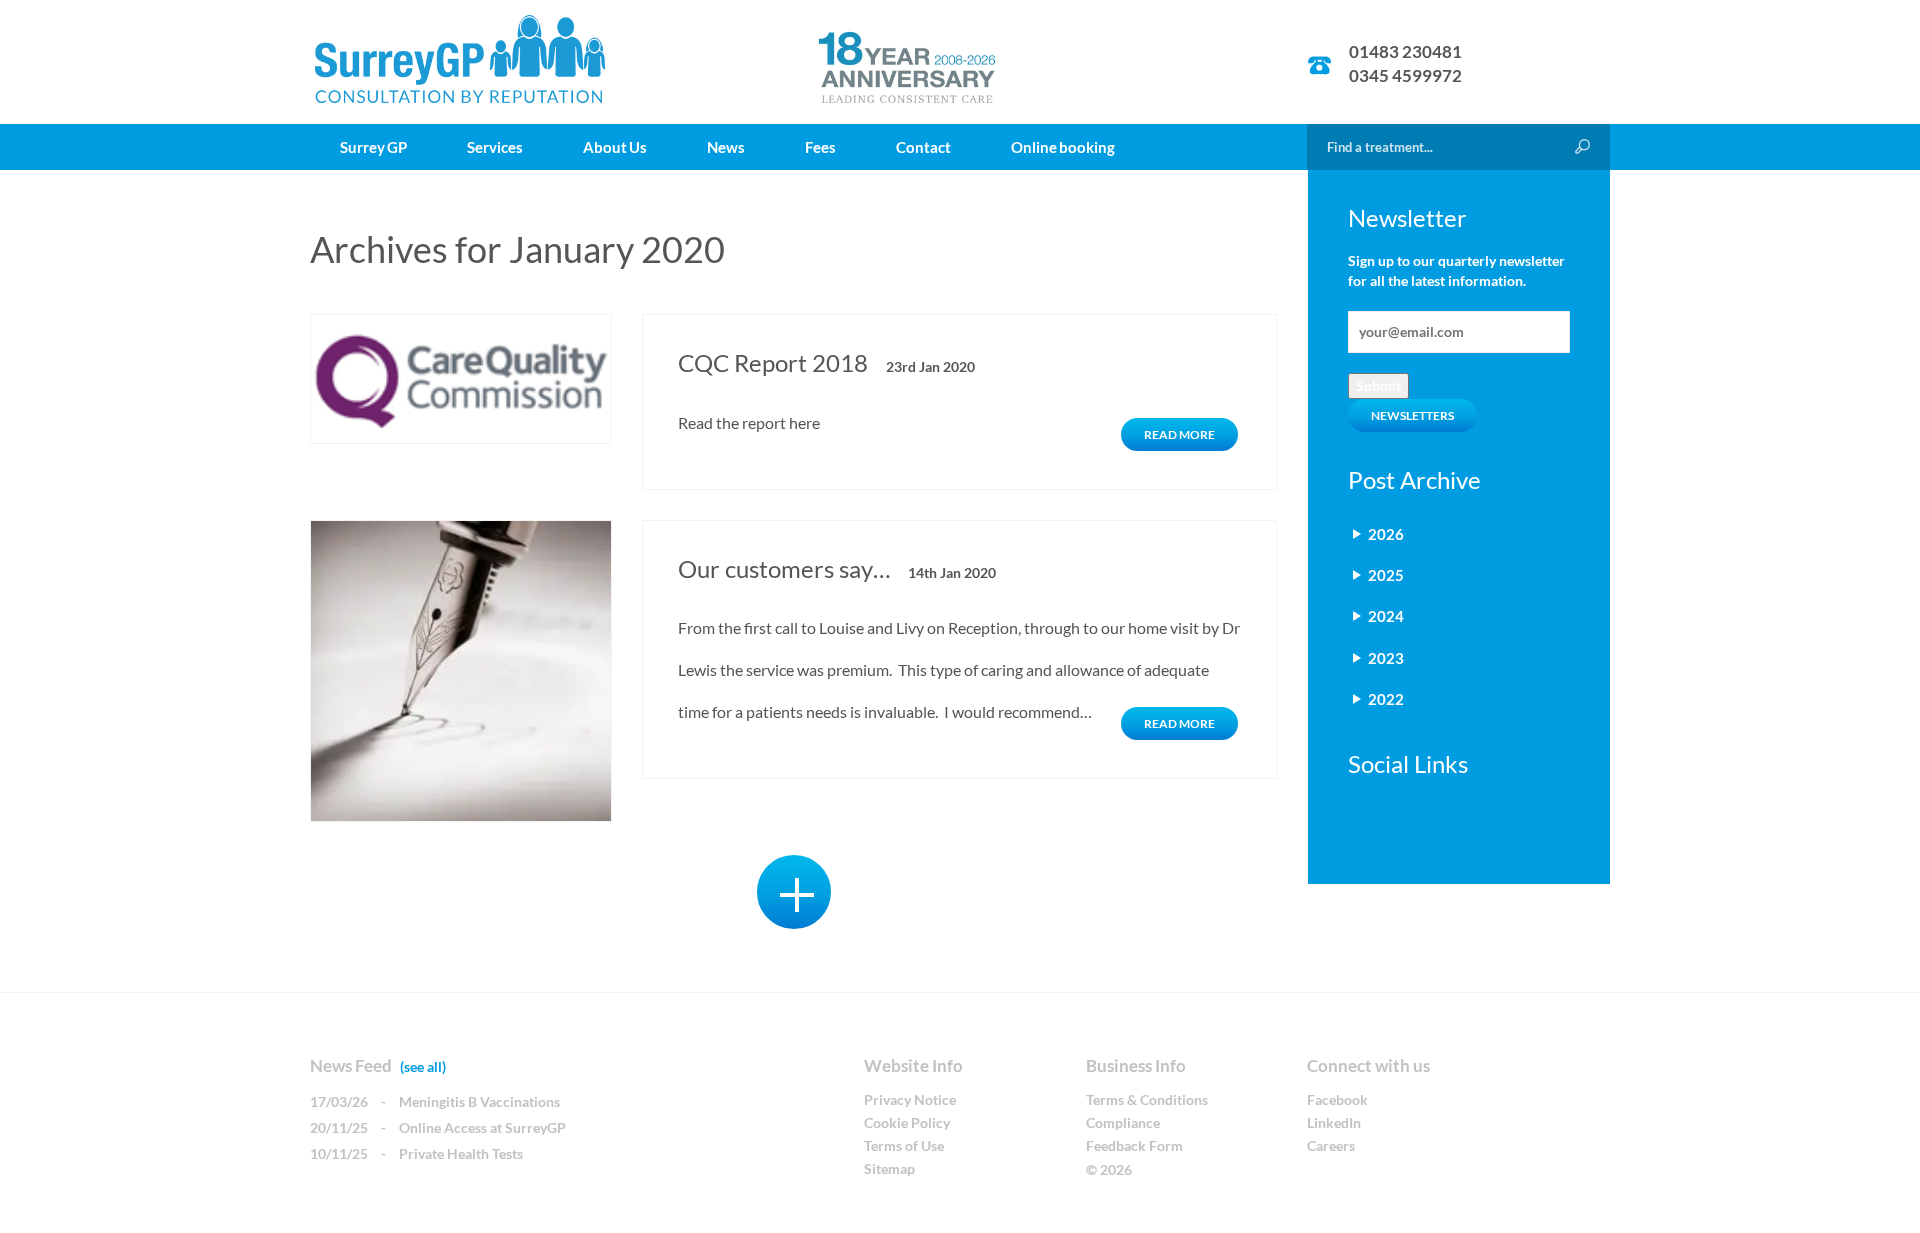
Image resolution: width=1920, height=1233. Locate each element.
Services (495, 147)
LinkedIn (1334, 1122)
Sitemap (889, 1168)
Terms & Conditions (1147, 1099)
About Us (615, 147)
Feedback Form (1134, 1145)
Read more (1179, 434)
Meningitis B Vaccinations (479, 1101)
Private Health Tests (461, 1153)
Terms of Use (904, 1145)
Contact (923, 147)
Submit (1378, 385)
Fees (820, 147)
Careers (1331, 1145)
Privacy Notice (910, 1099)
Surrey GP (373, 147)
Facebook (1337, 1099)
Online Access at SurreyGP (482, 1127)
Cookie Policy (907, 1122)
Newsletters (1412, 415)
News (726, 147)
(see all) (423, 1066)
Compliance (1123, 1122)
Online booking (1063, 147)
